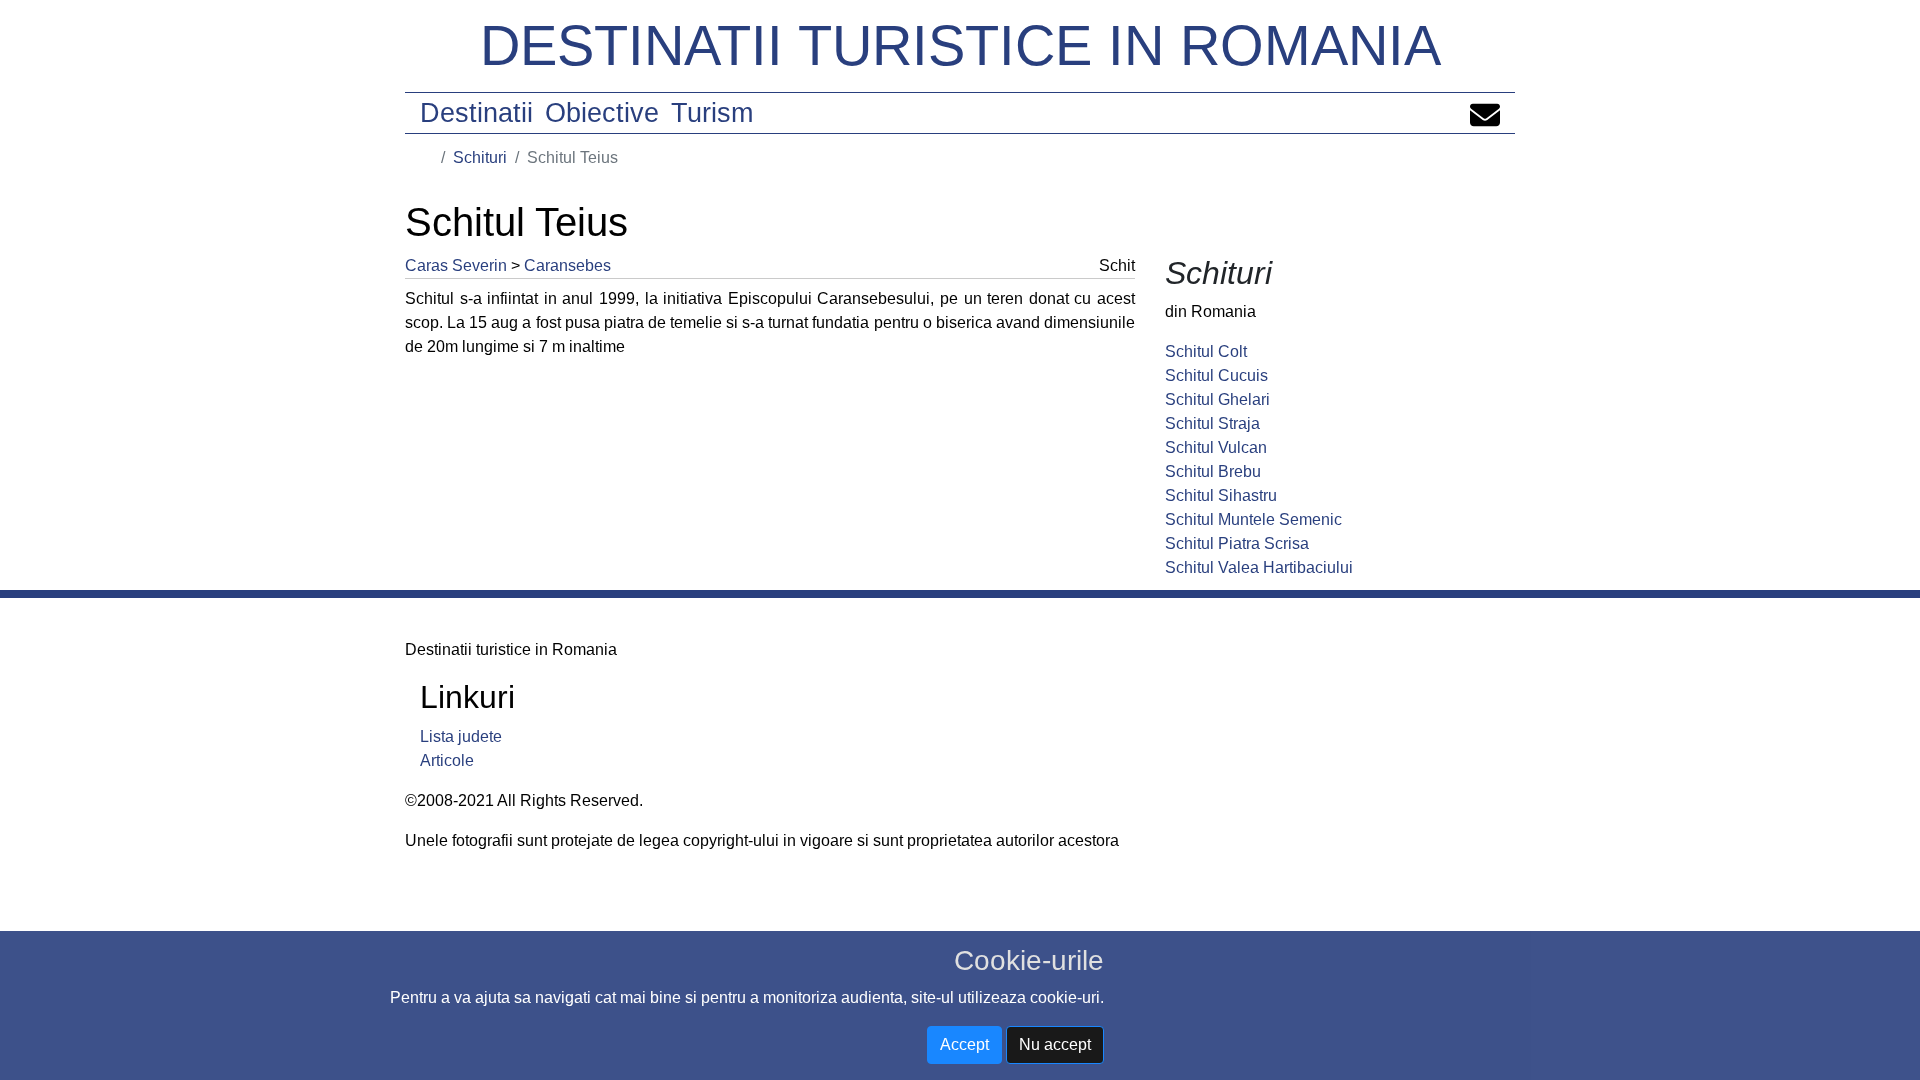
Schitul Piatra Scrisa (1237, 543)
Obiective (602, 113)
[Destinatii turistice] (427, 157)
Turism (712, 113)
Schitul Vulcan (1216, 447)
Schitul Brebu (1213, 471)
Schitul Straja (1212, 423)
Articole (447, 760)
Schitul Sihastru (1221, 495)
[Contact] (1485, 113)
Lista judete (461, 736)
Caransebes (567, 265)
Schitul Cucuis (1216, 375)
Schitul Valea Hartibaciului (1259, 567)
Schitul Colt (1206, 351)
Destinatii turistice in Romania (960, 45)
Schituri (480, 157)
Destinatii (476, 113)
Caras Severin (456, 265)
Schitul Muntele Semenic (1253, 519)
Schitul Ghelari (1217, 399)
